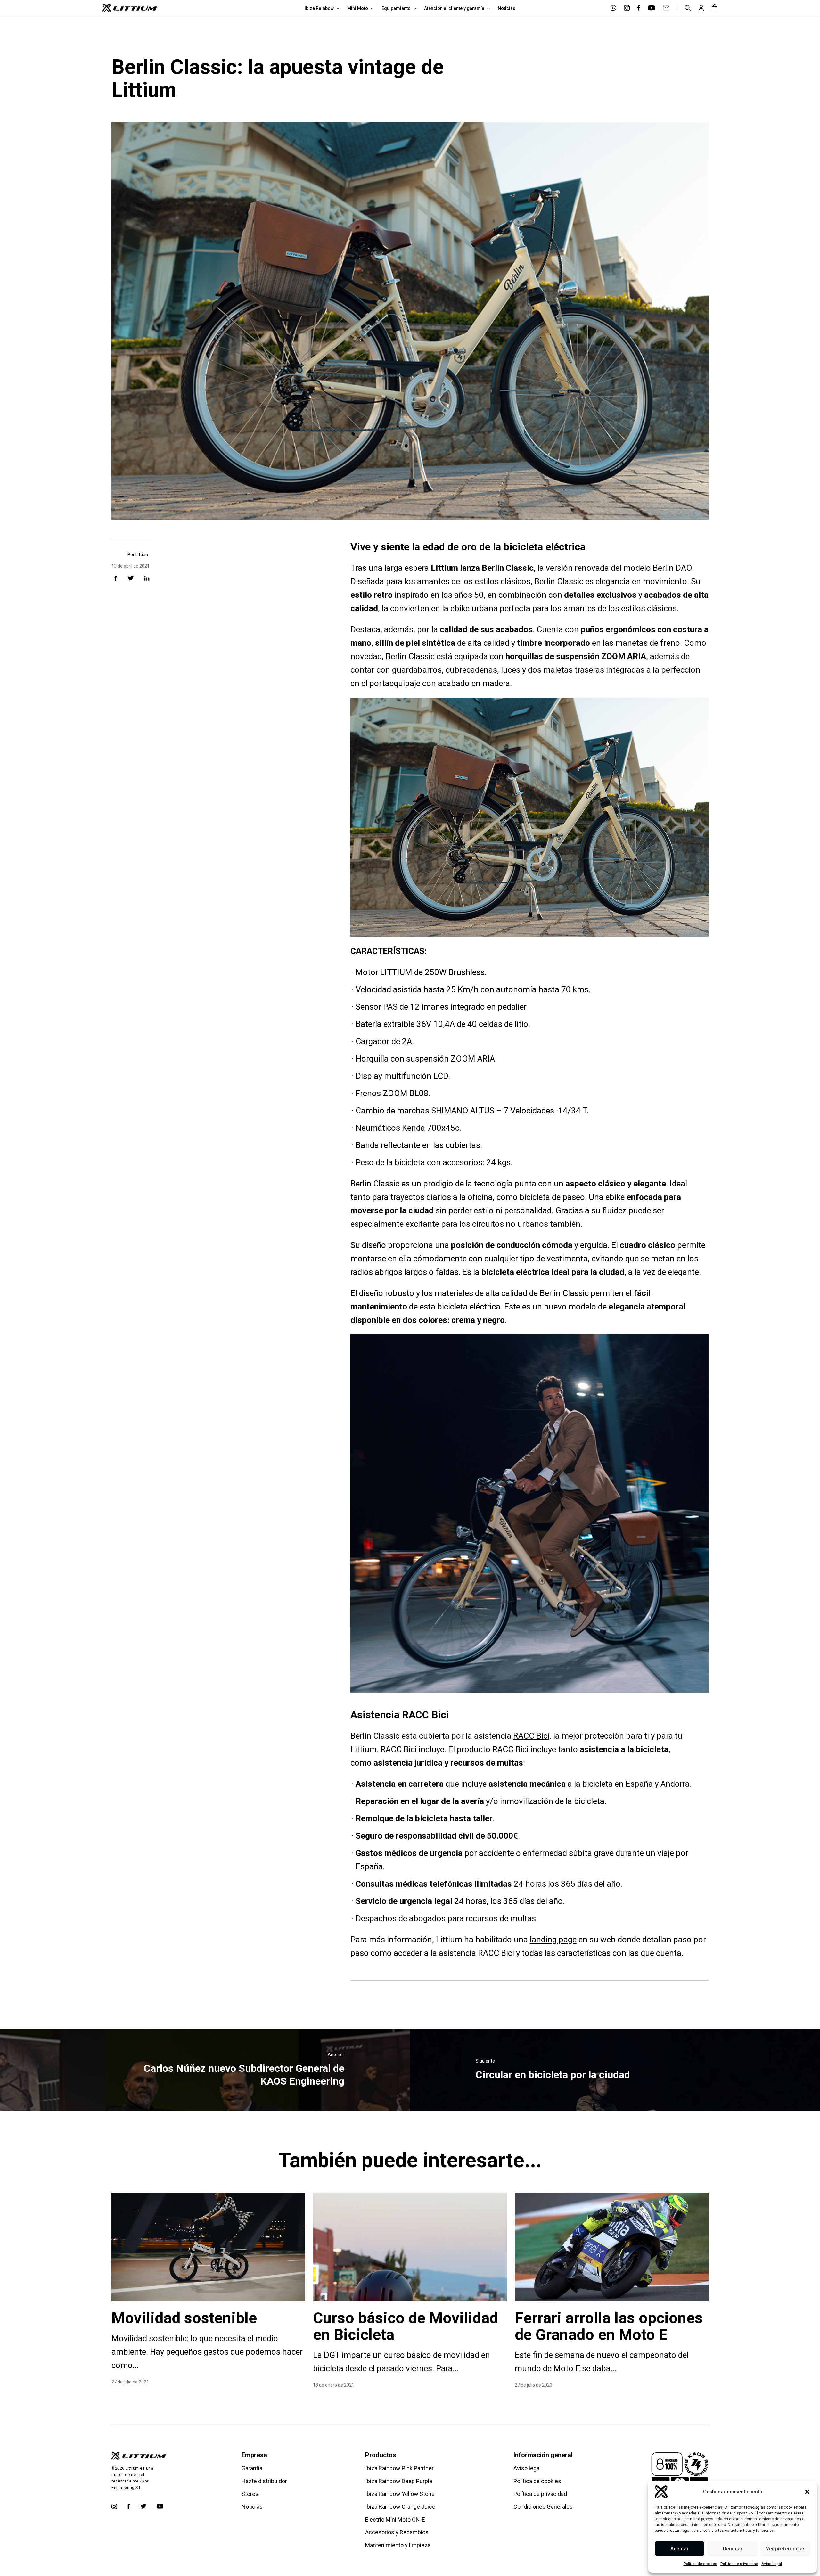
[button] (807, 2492)
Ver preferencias (786, 2549)
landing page (553, 1940)
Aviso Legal (772, 2564)
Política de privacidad (739, 2564)
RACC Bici (531, 1736)
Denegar (733, 2549)
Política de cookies (700, 2564)
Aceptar (680, 2549)
